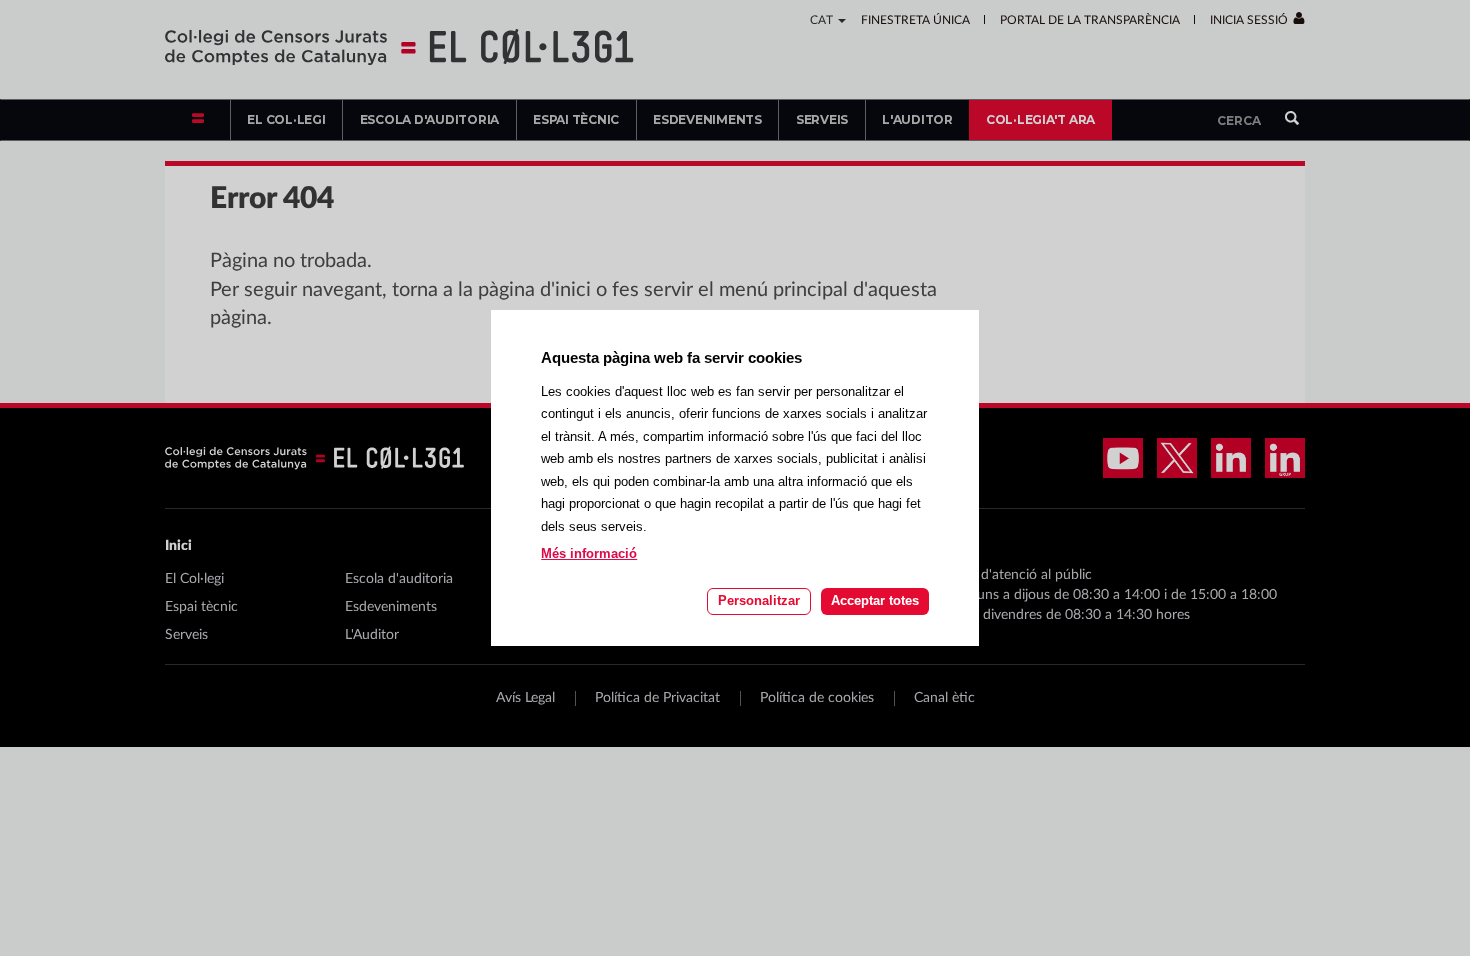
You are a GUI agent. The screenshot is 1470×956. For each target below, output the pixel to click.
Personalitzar (759, 600)
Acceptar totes (875, 600)
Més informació (589, 554)
